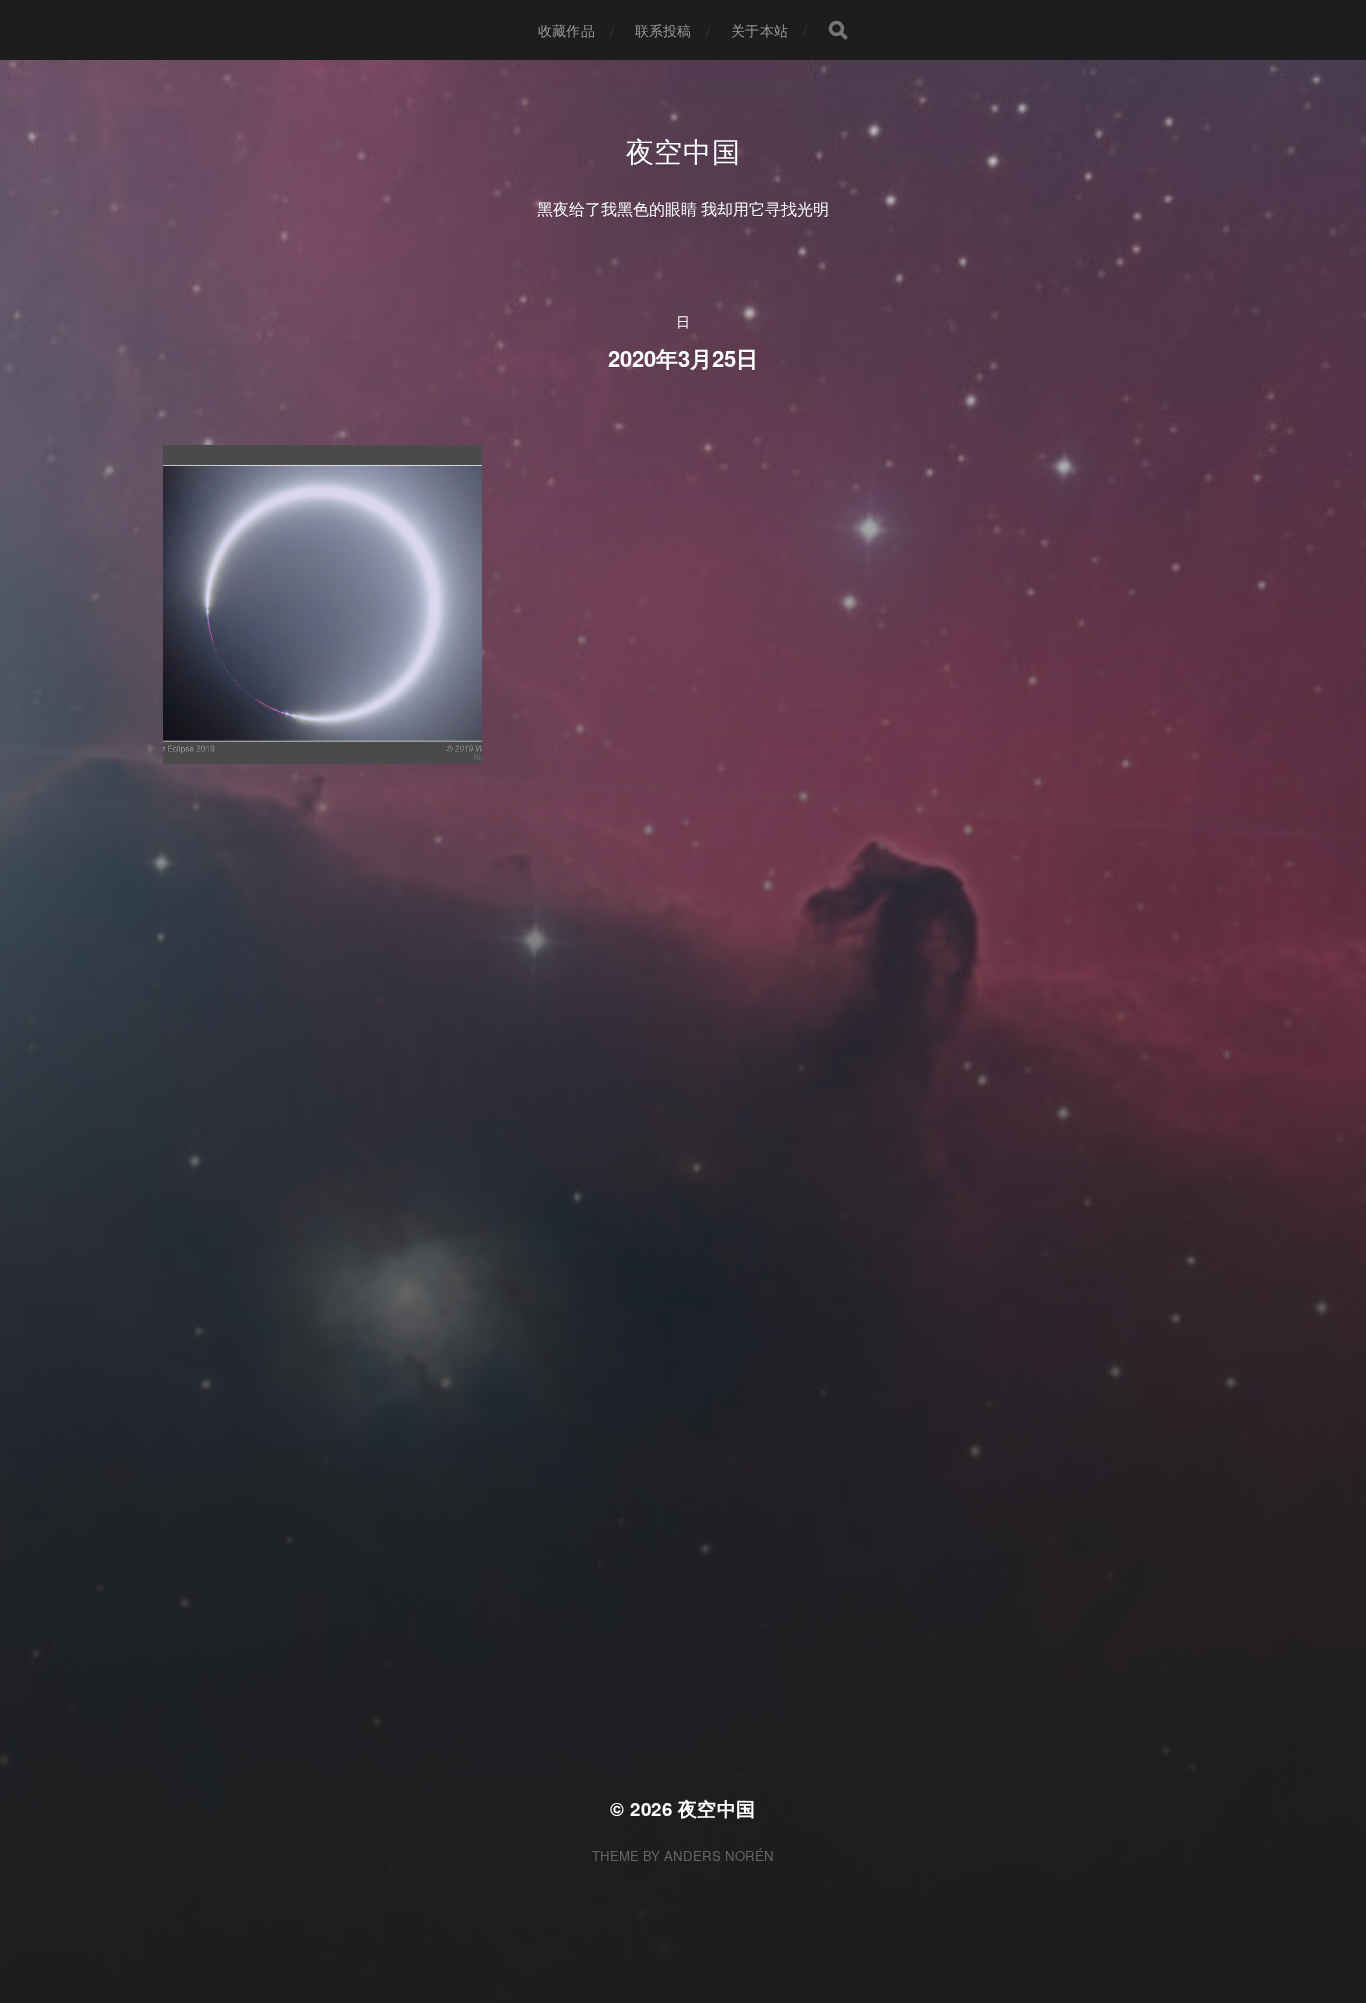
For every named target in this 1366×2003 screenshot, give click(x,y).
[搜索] (838, 30)
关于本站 (759, 30)
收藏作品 (566, 30)
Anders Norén (719, 1855)
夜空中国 (683, 150)
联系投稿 (663, 30)
